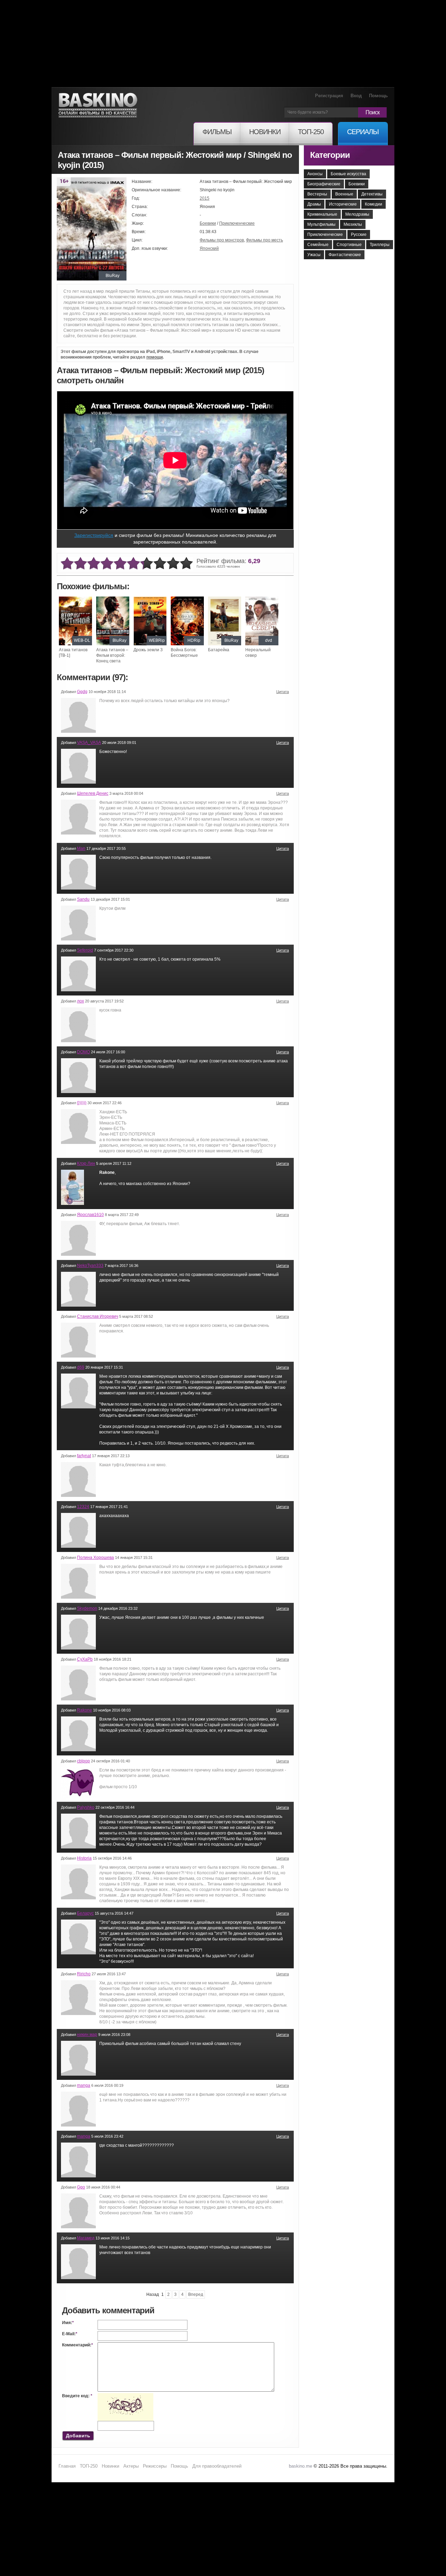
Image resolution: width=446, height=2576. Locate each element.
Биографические (324, 184)
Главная (67, 2466)
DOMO (83, 1052)
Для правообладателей (217, 2466)
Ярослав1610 (90, 1215)
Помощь (378, 96)
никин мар (87, 2035)
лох (80, 1001)
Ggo (81, 2187)
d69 (81, 1367)
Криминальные (322, 214)
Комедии (374, 204)
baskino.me (301, 2466)
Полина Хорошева (95, 1558)
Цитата (283, 692)
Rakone (84, 1710)
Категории (330, 155)
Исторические (343, 204)
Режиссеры (155, 2466)
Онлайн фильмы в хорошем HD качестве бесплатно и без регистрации (98, 105)
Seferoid (85, 950)
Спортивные (349, 245)
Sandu (83, 899)
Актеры (131, 2466)
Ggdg (82, 692)
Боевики (208, 223)
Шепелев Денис (93, 793)
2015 (205, 198)
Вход (356, 96)
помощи (155, 357)
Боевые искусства (348, 174)
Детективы (372, 194)
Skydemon (87, 1608)
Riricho (84, 1974)
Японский (209, 248)
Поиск (372, 112)
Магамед (86, 2238)
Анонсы (315, 174)
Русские (359, 234)
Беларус (85, 1913)
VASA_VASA (89, 743)
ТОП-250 (89, 2466)
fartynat (84, 1456)
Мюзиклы (353, 224)
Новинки (110, 2466)
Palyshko (86, 1807)
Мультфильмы (321, 224)
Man (81, 848)
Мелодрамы (357, 214)
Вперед (196, 2294)
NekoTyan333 (90, 1266)
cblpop (83, 1761)
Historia (84, 1858)
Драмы (314, 204)
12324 (83, 1507)
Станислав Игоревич (98, 1316)
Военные (344, 194)
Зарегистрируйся (94, 535)
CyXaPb (85, 1659)
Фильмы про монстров (222, 240)
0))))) (82, 1103)
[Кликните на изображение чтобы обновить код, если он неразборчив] (125, 2396)
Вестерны (317, 194)
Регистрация (329, 96)
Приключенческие (237, 223)
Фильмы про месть (264, 240)
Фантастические (345, 255)
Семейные (318, 245)
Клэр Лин (86, 1163)
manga (84, 2085)
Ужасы (314, 255)
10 (186, 564)
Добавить (78, 2436)
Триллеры (380, 245)
